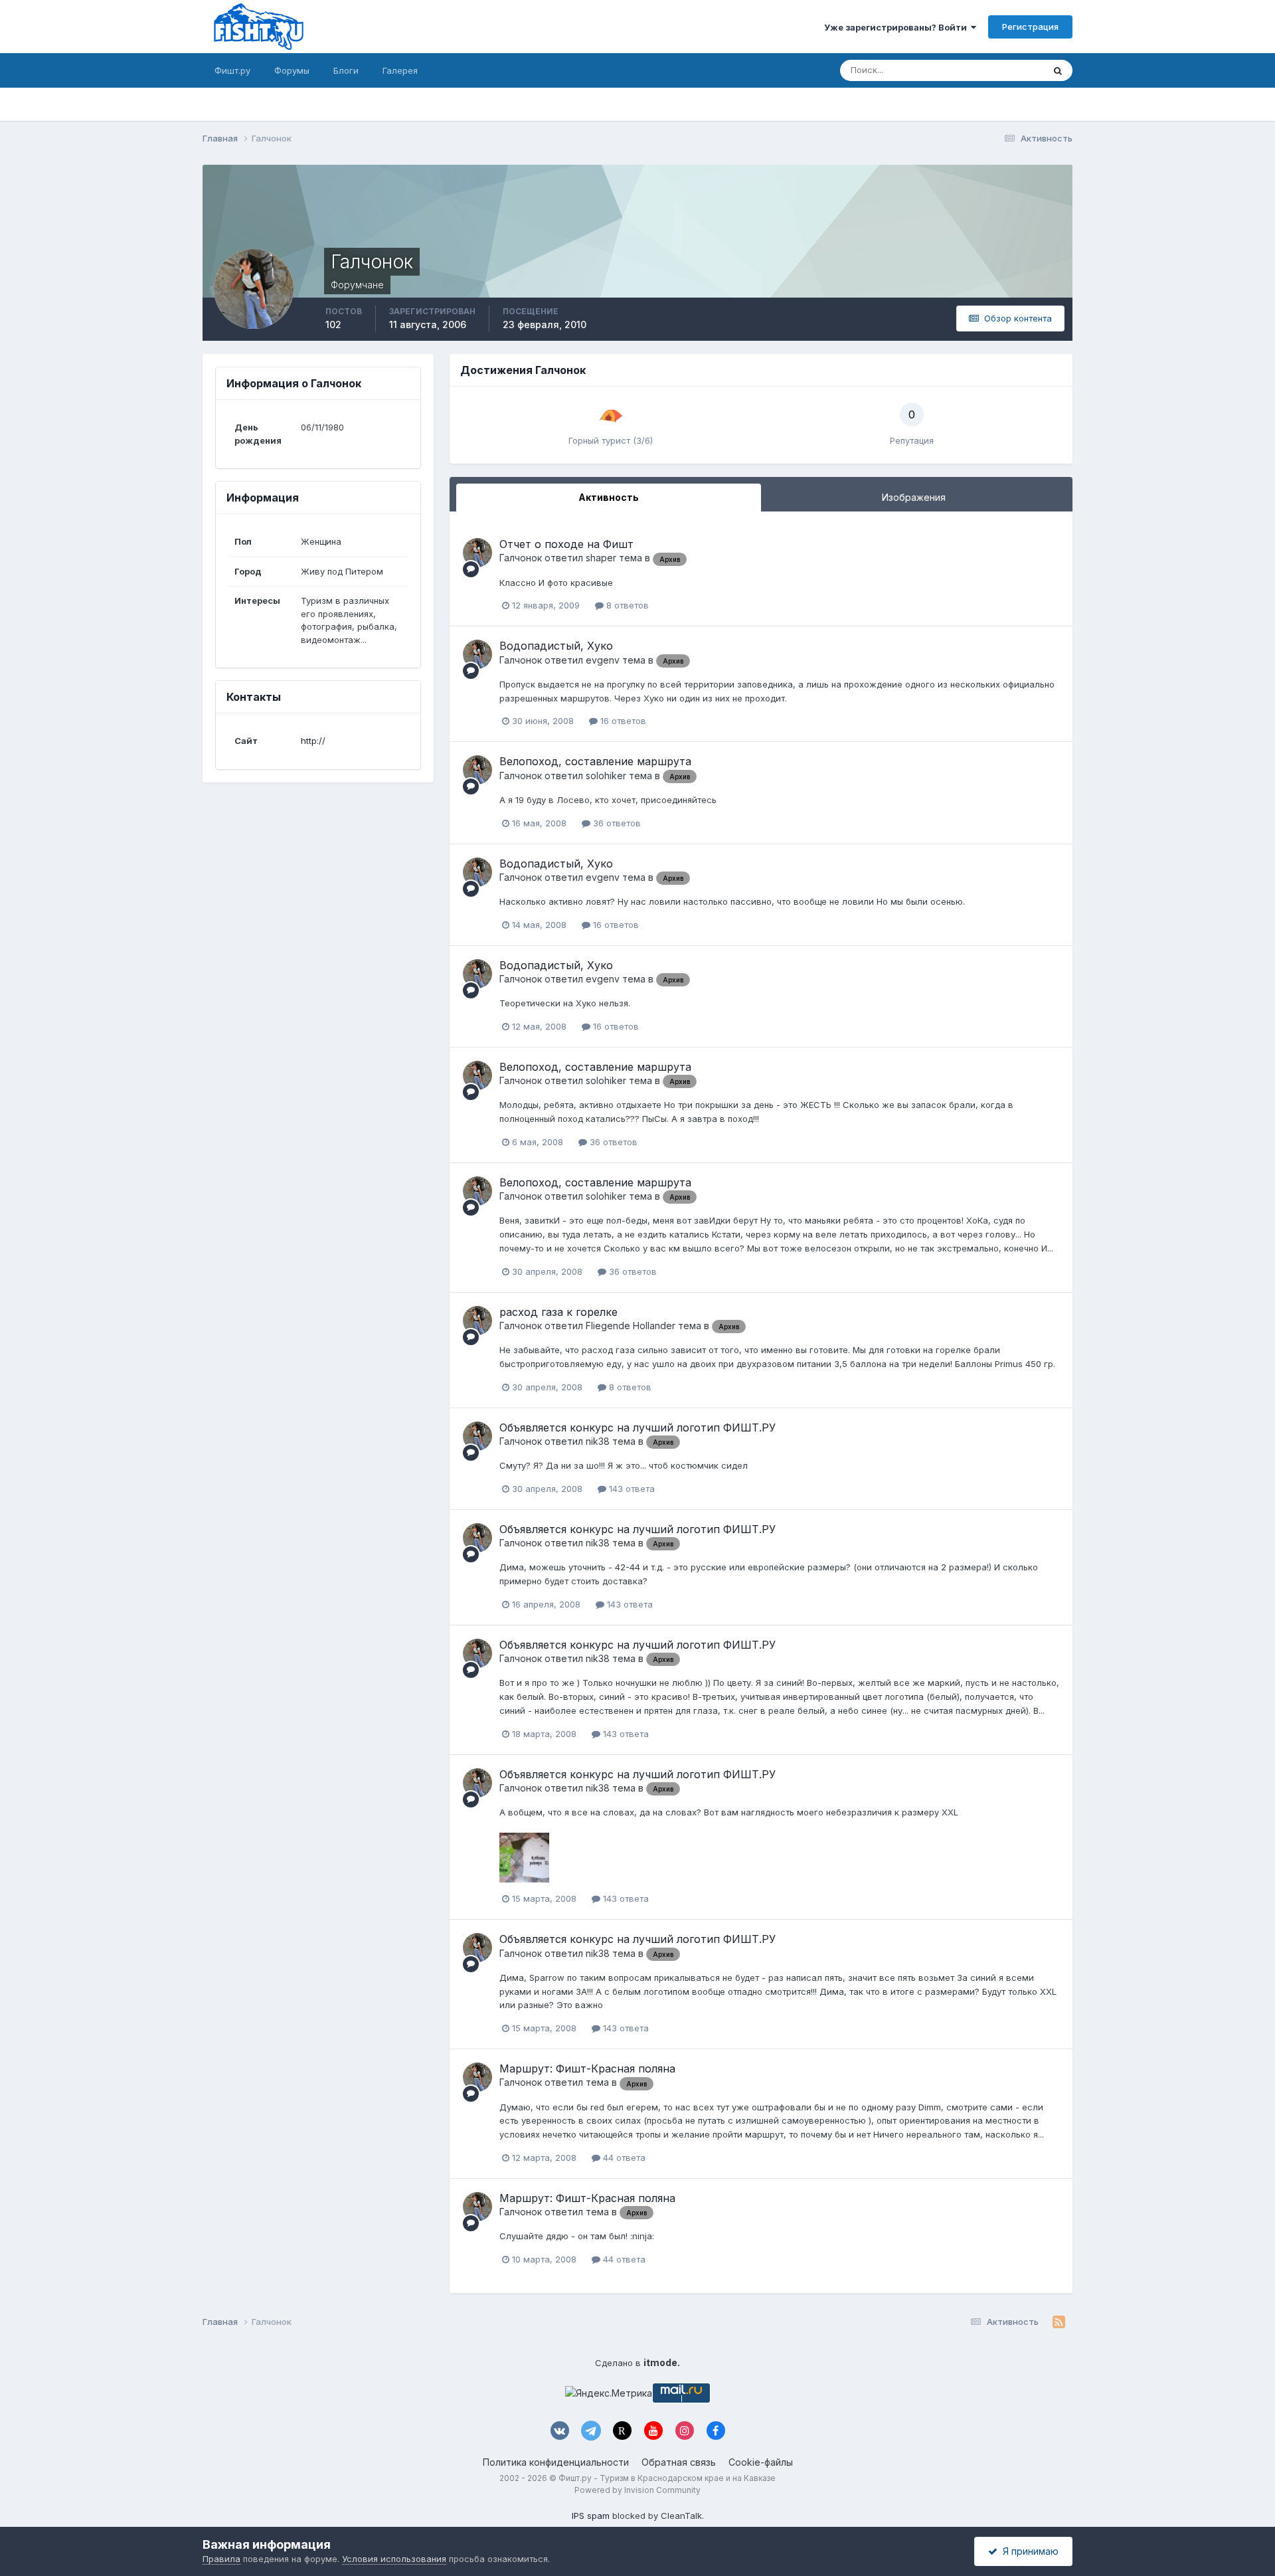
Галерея (400, 70)
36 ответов (616, 823)
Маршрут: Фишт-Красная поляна (587, 2069)
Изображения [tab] (914, 497)
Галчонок (521, 558)
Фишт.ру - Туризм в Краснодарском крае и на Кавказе (667, 2478)
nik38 (598, 1441)
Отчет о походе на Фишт (566, 544)
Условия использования (394, 2559)
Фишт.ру (232, 70)
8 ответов (626, 605)
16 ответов (622, 721)
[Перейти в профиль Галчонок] (477, 553)
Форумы (292, 70)
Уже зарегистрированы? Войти (897, 27)
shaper (601, 558)
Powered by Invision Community (637, 2490)
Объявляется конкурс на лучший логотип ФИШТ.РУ (637, 1427)
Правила (221, 2559)
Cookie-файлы (761, 2462)
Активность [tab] (609, 497)
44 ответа (623, 2158)
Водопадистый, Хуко (556, 646)
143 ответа (631, 1489)
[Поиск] (1058, 70)
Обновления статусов (981, 70)
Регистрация (1030, 27)
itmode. (662, 2362)
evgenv (603, 660)
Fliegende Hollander (631, 1326)
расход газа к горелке (558, 1312)
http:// (313, 741)
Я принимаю (1028, 2551)
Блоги (346, 70)
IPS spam (591, 2516)
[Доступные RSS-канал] (1059, 2322)
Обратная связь (679, 2462)
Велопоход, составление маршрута (595, 761)
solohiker (606, 776)
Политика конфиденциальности (556, 2462)
